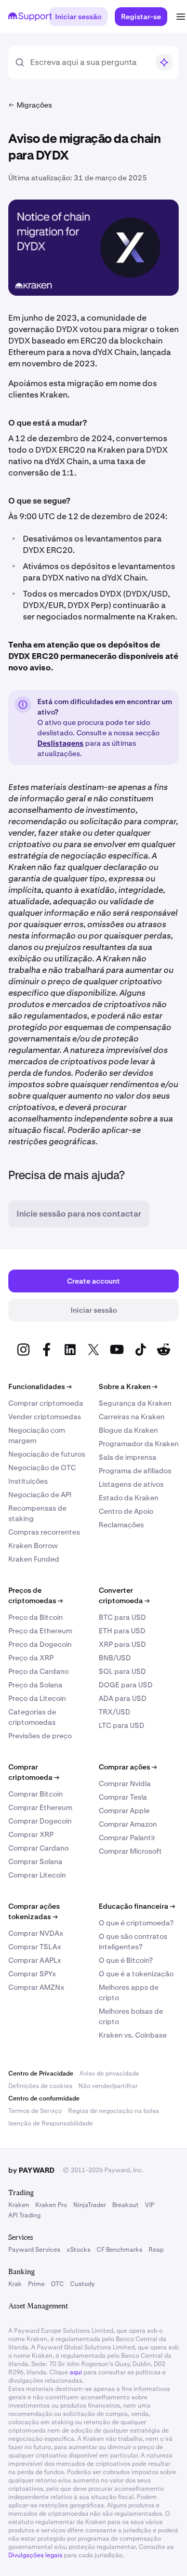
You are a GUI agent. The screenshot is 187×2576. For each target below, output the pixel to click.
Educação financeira (137, 1906)
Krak (15, 2284)
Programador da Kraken (139, 1444)
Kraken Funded (34, 1559)
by (31, 2170)
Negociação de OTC (42, 1468)
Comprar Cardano (38, 1848)
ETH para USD (122, 1631)
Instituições (28, 1481)
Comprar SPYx (32, 1974)
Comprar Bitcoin (36, 1794)
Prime (36, 2284)
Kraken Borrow (33, 1545)
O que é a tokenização (136, 1974)
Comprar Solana (35, 1861)
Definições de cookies (40, 2086)
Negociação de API (40, 1495)
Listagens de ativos (131, 1484)
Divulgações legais (35, 2555)
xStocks (78, 2250)
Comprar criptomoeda (46, 1403)
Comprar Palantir (127, 1838)
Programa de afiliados (135, 1471)
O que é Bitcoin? (126, 1960)
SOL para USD (122, 1671)
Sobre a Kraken (128, 1386)
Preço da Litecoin (37, 1698)
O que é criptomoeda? (136, 1923)
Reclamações (121, 1525)
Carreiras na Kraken (132, 1417)
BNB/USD (115, 1658)
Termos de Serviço (35, 2111)
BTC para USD (122, 1617)
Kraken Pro (51, 2205)
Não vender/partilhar (108, 2086)
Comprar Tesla (123, 1797)
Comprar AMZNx (36, 1987)
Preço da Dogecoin (40, 1644)
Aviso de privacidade (109, 2073)
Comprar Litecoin (37, 1875)
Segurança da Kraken (135, 1403)
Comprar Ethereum (40, 1807)
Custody (82, 2284)
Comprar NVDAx (36, 1933)
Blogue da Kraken (128, 1430)
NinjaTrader (90, 2205)
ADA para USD (123, 1698)
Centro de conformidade (44, 2098)
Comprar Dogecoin (40, 1821)
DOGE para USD (126, 1685)
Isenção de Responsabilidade (51, 2123)
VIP (150, 2205)
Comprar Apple (124, 1811)
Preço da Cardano (38, 1671)
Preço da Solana (35, 1685)
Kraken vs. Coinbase (133, 2035)
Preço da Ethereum (40, 1631)
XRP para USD (122, 1644)
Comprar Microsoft (130, 1851)
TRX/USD (115, 1712)
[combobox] (89, 62)
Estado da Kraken (129, 1498)
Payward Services (34, 2250)
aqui (76, 2372)
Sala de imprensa (128, 1457)
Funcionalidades (40, 1386)
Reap (156, 2250)
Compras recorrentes (44, 1532)
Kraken (19, 2205)
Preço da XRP (31, 1658)
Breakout (125, 2205)
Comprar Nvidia (125, 1784)
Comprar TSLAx (35, 1947)
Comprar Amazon (128, 1824)
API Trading (24, 2215)
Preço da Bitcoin (36, 1617)
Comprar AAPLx (35, 1960)
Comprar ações (128, 1767)
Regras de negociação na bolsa (113, 2111)
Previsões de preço (40, 1736)
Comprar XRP (31, 1834)
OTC (57, 2284)
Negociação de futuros (47, 1454)
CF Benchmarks (119, 2250)
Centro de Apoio (126, 1511)
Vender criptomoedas (45, 1417)
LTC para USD (122, 1725)
